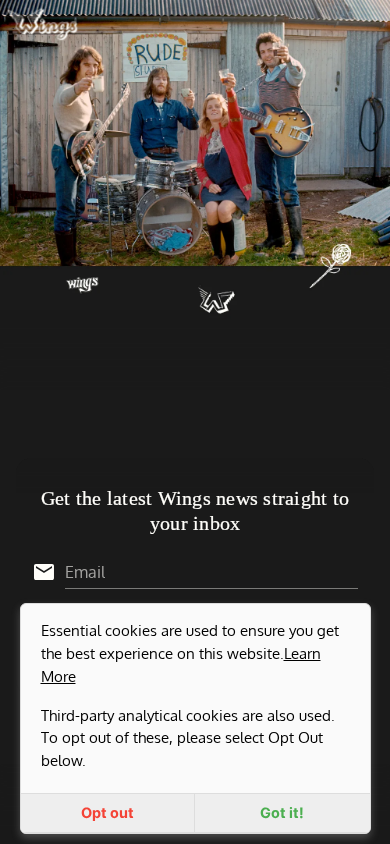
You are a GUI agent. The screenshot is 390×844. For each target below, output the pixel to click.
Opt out (107, 812)
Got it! (282, 812)
